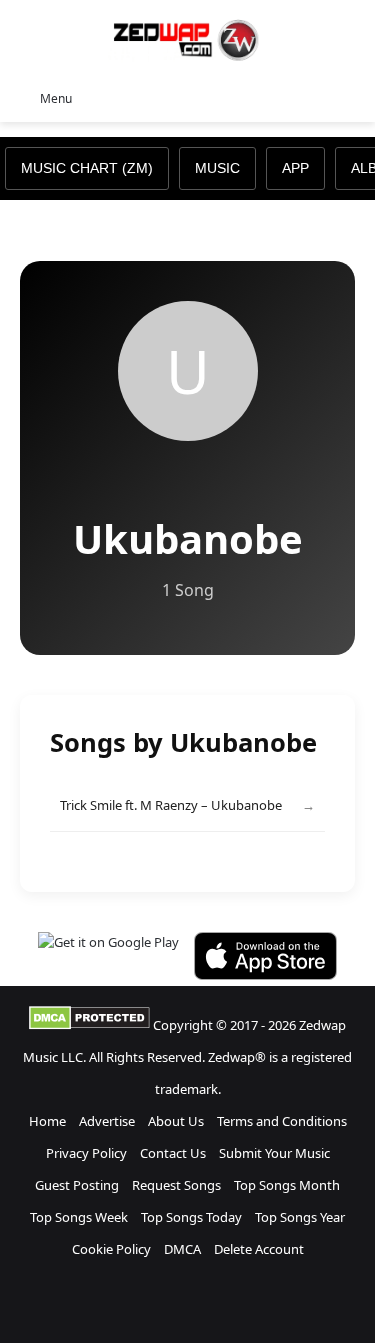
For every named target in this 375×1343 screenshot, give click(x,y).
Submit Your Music (274, 1153)
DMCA (182, 1249)
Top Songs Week (79, 1217)
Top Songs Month (287, 1185)
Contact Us (173, 1153)
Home (47, 1121)
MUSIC (217, 168)
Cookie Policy (111, 1249)
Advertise (107, 1121)
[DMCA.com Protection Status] (89, 1025)
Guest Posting (77, 1185)
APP (295, 168)
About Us (176, 1121)
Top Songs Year (300, 1217)
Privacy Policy (86, 1153)
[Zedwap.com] (188, 38)
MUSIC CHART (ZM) (87, 168)
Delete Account (259, 1249)
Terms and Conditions (282, 1121)
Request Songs (176, 1185)
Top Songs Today (191, 1217)
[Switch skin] (315, 97)
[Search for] (350, 97)
